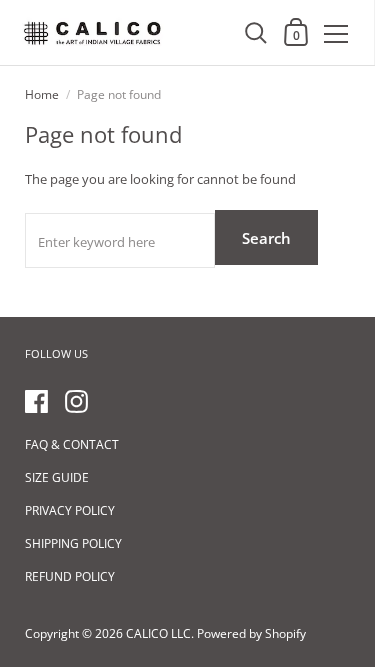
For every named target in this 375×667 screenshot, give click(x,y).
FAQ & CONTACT (72, 444)
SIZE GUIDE (57, 477)
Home (42, 94)
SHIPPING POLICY (73, 543)
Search (266, 238)
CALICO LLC (158, 633)
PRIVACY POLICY (70, 510)
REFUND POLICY (70, 576)
